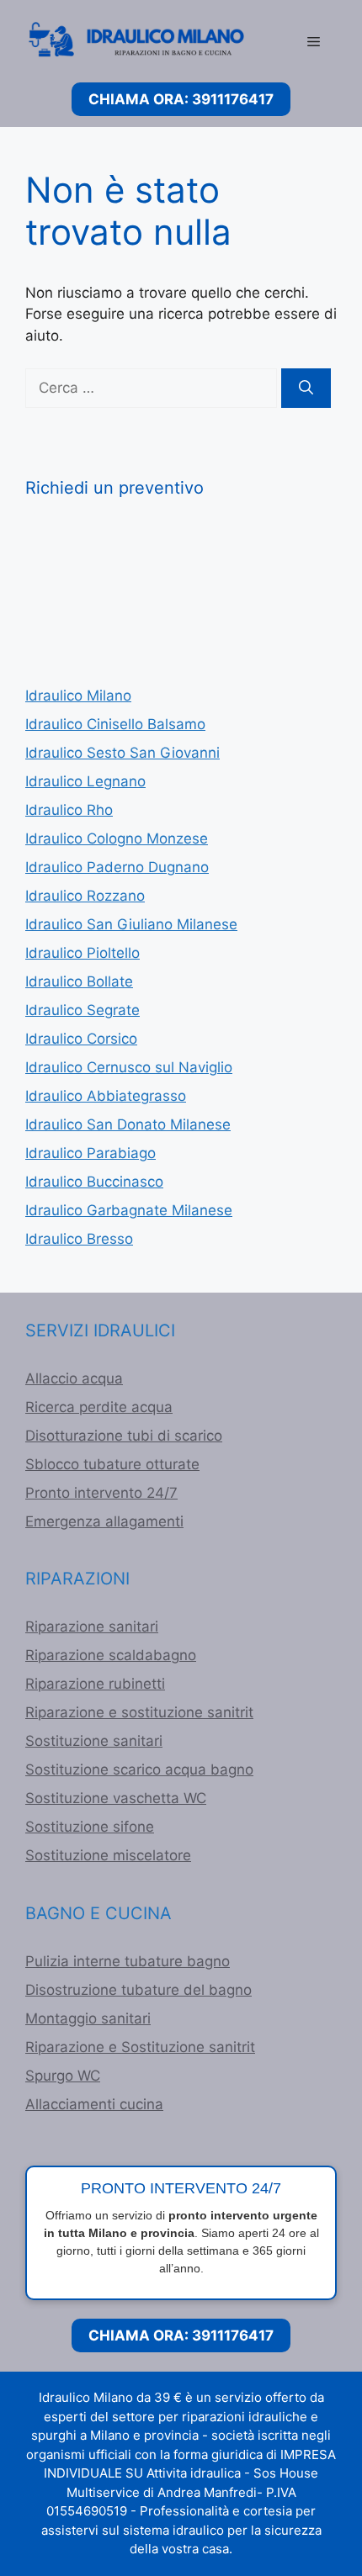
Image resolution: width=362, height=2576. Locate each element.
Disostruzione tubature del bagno (138, 1990)
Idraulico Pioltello (83, 953)
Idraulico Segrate (83, 1010)
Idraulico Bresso (79, 1239)
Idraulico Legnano (85, 781)
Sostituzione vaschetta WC (116, 1798)
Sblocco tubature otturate (112, 1464)
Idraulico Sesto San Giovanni (122, 753)
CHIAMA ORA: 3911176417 (181, 99)
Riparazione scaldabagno (111, 1655)
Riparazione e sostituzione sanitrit (139, 1712)
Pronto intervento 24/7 (101, 1493)
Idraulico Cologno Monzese (117, 838)
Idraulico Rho (69, 810)
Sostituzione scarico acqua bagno (139, 1769)
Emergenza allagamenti (104, 1521)
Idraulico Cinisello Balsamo (115, 724)
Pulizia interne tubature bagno (128, 1961)
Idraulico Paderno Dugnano (117, 867)
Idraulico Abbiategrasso (106, 1096)
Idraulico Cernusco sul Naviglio (129, 1067)
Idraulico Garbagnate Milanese (129, 1210)
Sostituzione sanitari (94, 1741)
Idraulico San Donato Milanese (128, 1124)
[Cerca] (306, 389)
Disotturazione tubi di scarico (124, 1436)
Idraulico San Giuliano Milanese (131, 924)
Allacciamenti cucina (94, 2104)
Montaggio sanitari (88, 2018)
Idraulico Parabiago (90, 1153)
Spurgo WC (63, 2076)
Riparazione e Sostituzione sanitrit (140, 2047)
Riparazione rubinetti (95, 1684)
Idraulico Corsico (81, 1039)
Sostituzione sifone (90, 1827)
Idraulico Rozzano (85, 896)
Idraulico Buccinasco (94, 1182)
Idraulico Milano (78, 696)
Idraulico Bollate (79, 981)
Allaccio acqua (74, 1378)
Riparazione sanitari (92, 1627)
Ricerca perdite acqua (99, 1407)
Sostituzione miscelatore (108, 1855)
